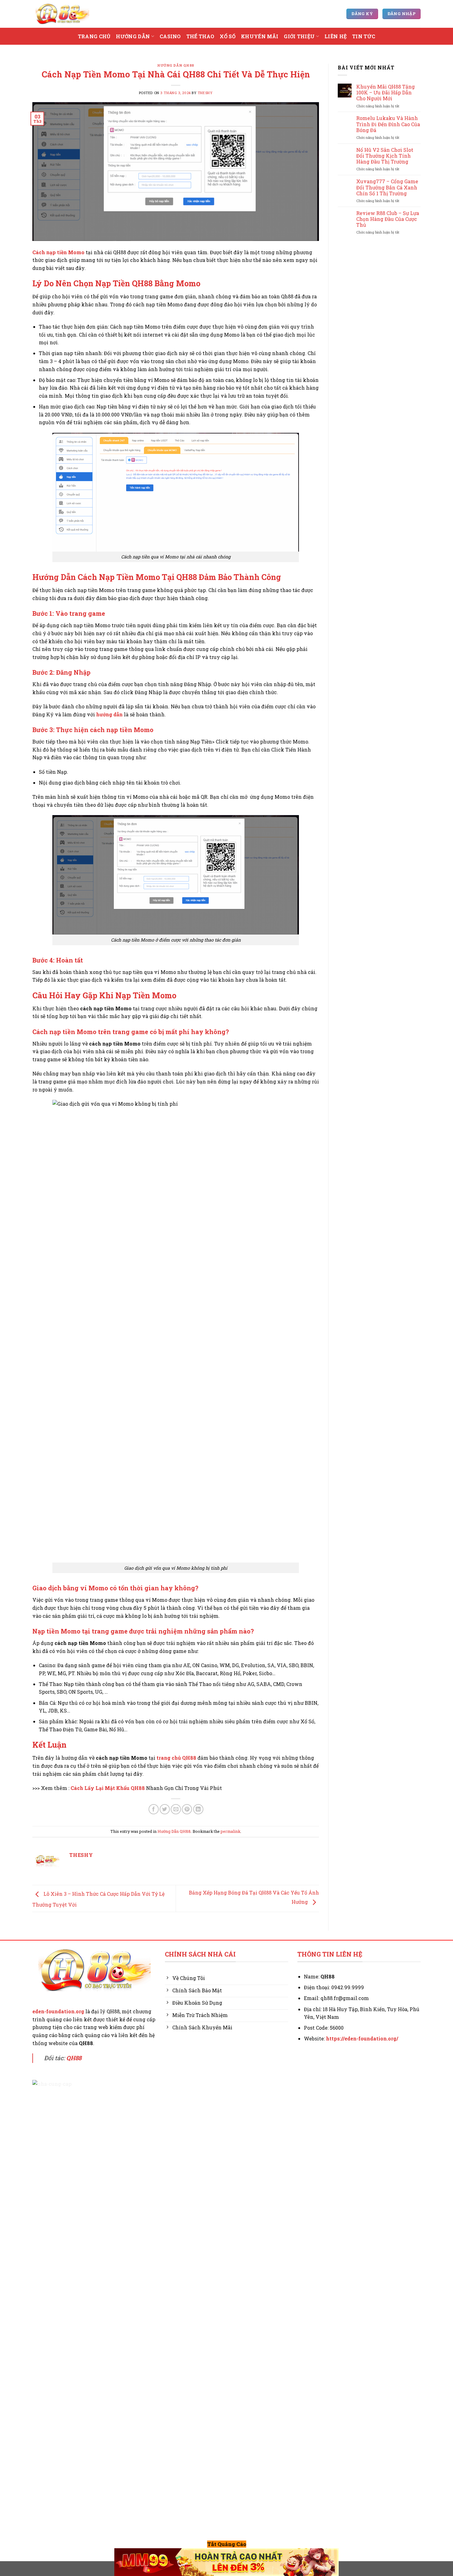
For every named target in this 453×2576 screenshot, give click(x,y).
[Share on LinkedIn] (198, 1809)
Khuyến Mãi (260, 36)
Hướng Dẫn (133, 36)
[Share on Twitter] (165, 1809)
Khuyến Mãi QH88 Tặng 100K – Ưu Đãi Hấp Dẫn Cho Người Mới (386, 93)
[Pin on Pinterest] (187, 1809)
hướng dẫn (109, 714)
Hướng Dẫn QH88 (176, 65)
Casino (170, 36)
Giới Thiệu (299, 36)
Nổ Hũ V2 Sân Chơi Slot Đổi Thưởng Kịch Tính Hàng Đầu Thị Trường (385, 156)
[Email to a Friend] (176, 1809)
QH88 (74, 2058)
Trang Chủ (94, 36)
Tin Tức (364, 36)
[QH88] (62, 14)
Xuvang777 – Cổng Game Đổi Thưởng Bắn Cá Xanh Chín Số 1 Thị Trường (387, 187)
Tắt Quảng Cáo (227, 2544)
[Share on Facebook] (154, 1809)
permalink (231, 1831)
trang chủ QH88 (176, 1758)
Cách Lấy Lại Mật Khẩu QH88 (108, 1788)
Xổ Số (228, 36)
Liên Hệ (336, 36)
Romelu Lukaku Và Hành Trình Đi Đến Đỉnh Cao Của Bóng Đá (388, 124)
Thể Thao (200, 36)
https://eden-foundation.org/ (362, 2038)
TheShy (205, 93)
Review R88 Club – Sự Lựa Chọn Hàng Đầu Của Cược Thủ (388, 219)
